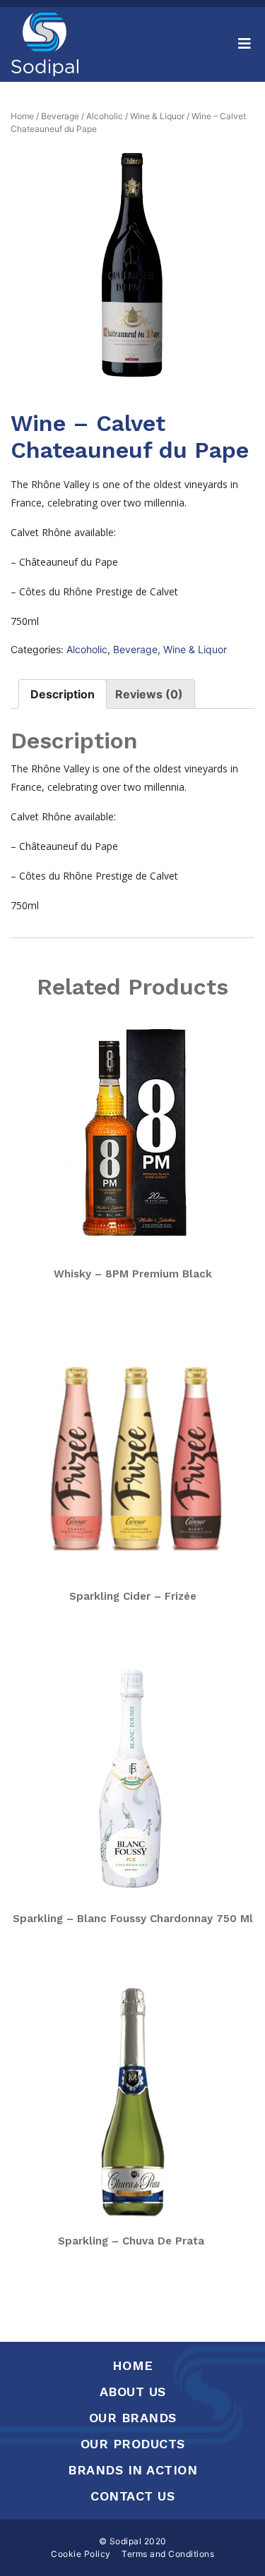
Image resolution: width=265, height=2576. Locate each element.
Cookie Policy (81, 2554)
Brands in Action (132, 2470)
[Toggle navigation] (245, 44)
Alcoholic (105, 116)
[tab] (63, 694)
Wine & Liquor (157, 116)
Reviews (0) (149, 694)
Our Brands (133, 2418)
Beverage (60, 116)
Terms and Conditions (168, 2554)
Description (63, 694)
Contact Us (132, 2496)
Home (22, 116)
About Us (133, 2392)
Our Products (133, 2444)
